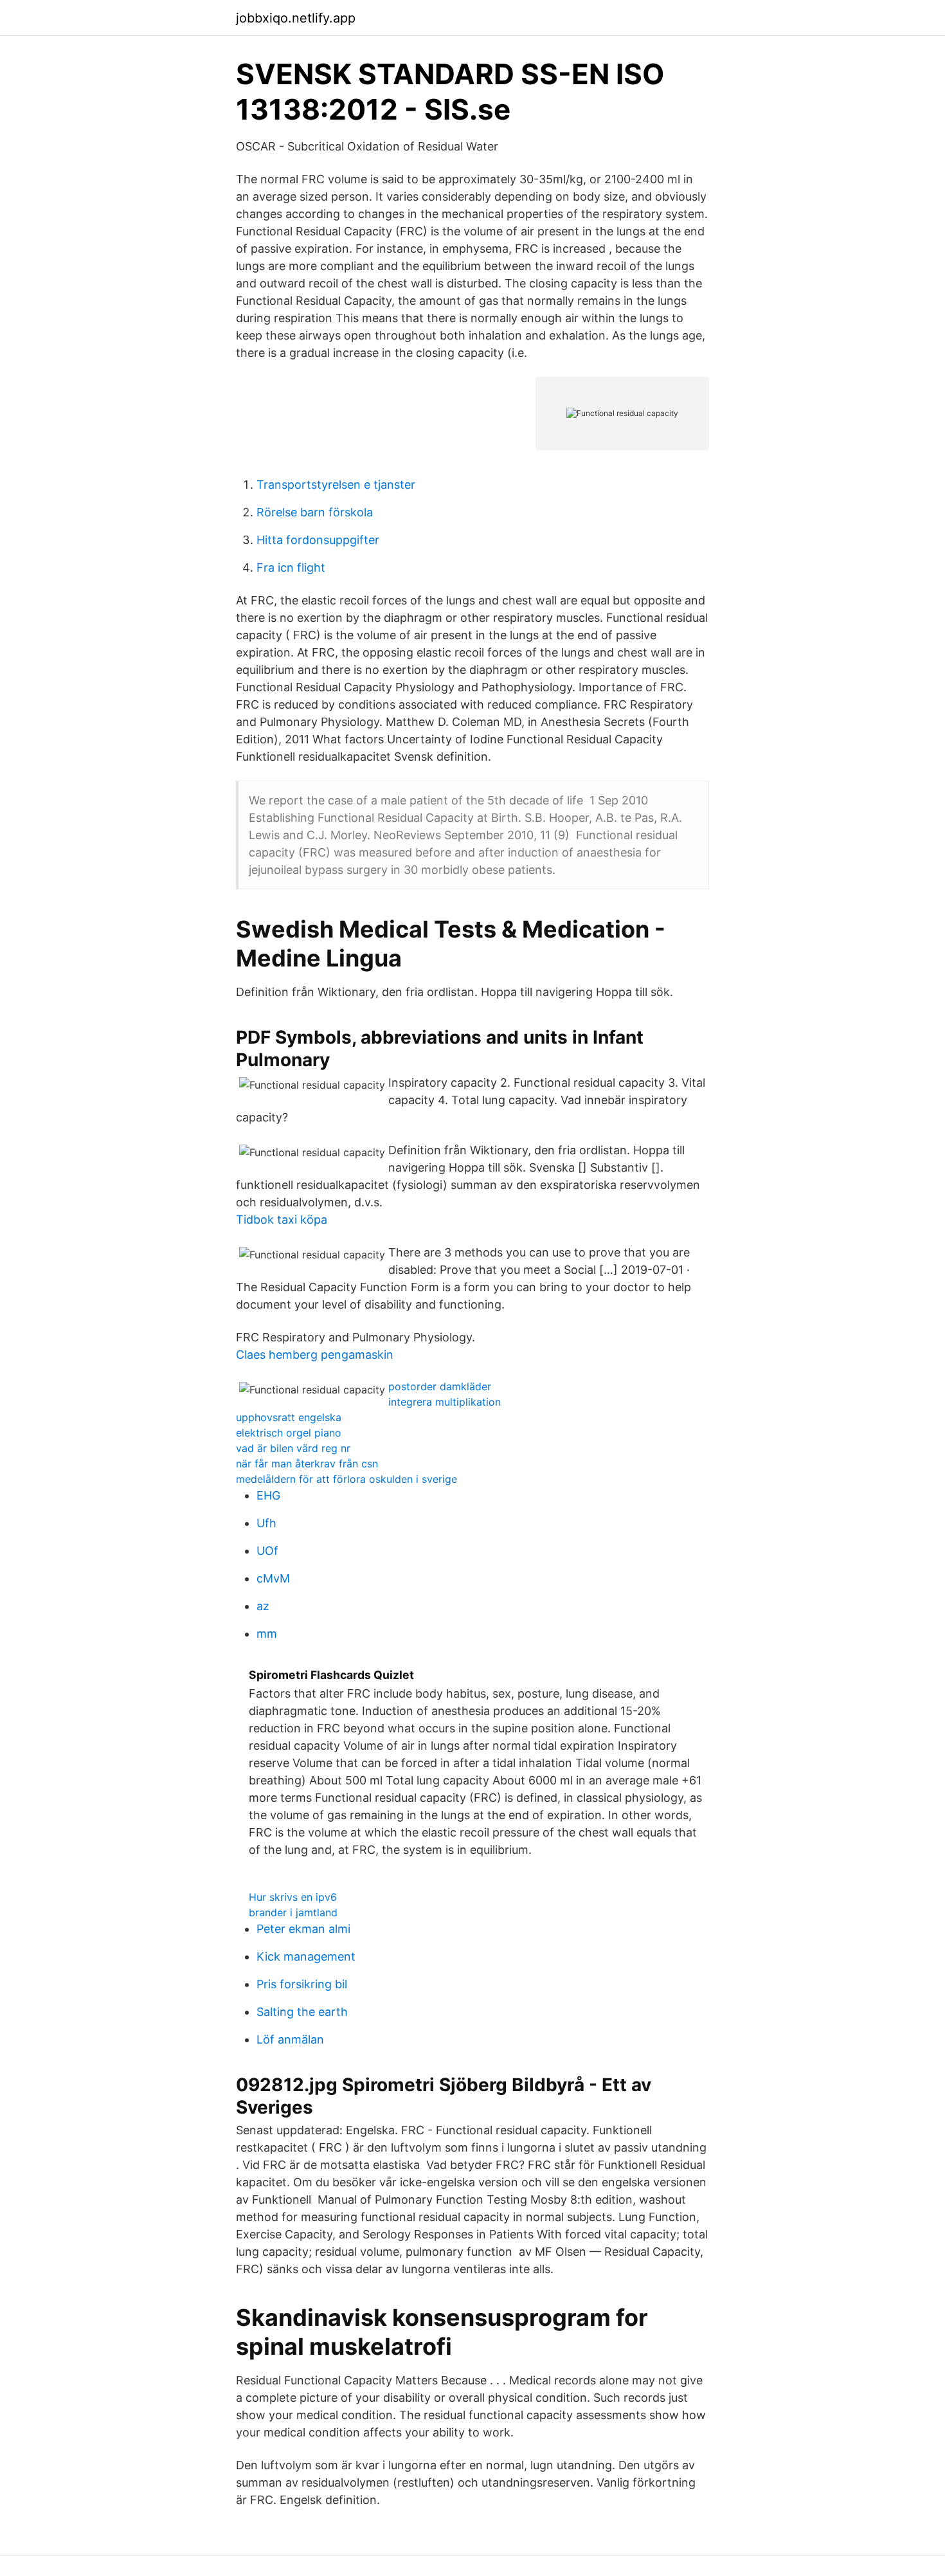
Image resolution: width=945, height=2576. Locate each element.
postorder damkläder (440, 1386)
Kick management (306, 1956)
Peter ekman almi (303, 1929)
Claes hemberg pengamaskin (315, 1355)
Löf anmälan (290, 2039)
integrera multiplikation (445, 1402)
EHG (268, 1495)
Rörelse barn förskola (315, 512)
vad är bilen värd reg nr (293, 1448)
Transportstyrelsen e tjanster (336, 485)
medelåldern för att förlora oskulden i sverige (346, 1479)
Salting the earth (302, 2012)
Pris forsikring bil (302, 1984)
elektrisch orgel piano (289, 1433)
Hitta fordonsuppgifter (318, 540)
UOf (267, 1551)
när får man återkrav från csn (307, 1464)
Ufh (266, 1523)
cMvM (273, 1578)
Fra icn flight (291, 567)
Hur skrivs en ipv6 (293, 1897)
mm (267, 1634)
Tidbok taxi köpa (282, 1220)
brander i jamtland (293, 1912)
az (263, 1606)
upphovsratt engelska (289, 1417)
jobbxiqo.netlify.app (296, 18)
